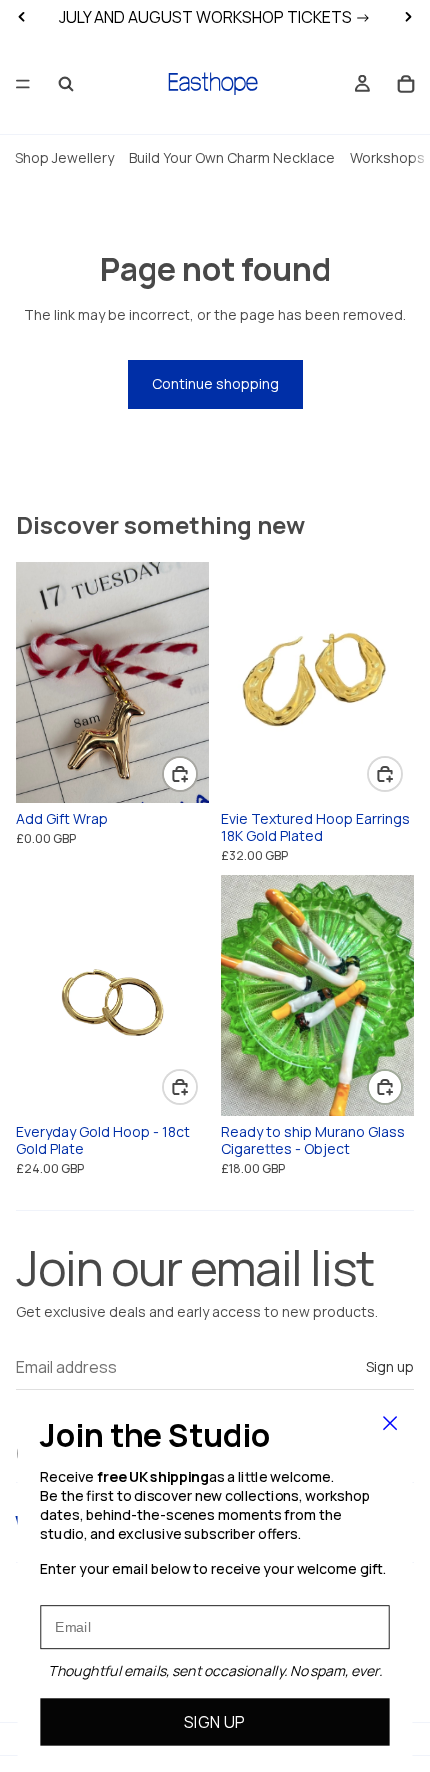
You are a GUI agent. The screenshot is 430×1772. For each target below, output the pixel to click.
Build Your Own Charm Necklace (232, 157)
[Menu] (23, 84)
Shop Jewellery (64, 157)
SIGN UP (214, 1721)
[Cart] (406, 84)
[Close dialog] (390, 1423)
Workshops (387, 157)
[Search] (66, 84)
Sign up (390, 1366)
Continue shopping (215, 383)
